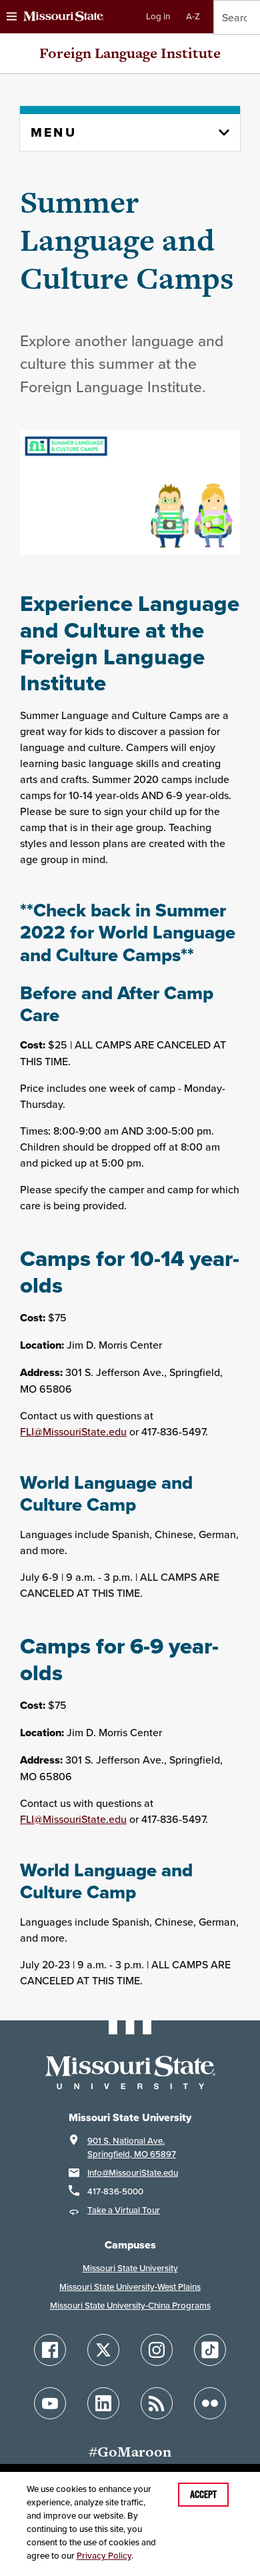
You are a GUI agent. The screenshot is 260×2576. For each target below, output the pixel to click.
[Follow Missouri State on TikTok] (210, 2350)
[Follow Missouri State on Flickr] (210, 2403)
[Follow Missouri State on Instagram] (157, 2350)
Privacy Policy (104, 2556)
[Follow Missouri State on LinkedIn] (103, 2403)
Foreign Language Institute (130, 53)
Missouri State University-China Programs (130, 2306)
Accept (203, 2495)
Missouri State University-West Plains (130, 2287)
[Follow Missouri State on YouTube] (50, 2403)
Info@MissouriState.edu (133, 2173)
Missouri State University (130, 2268)
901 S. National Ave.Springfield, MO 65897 (132, 2147)
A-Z (193, 16)
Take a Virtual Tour (124, 2210)
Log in (158, 16)
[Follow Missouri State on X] (103, 2350)
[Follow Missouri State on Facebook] (50, 2350)
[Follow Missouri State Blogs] (157, 2403)
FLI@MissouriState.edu (73, 1431)
